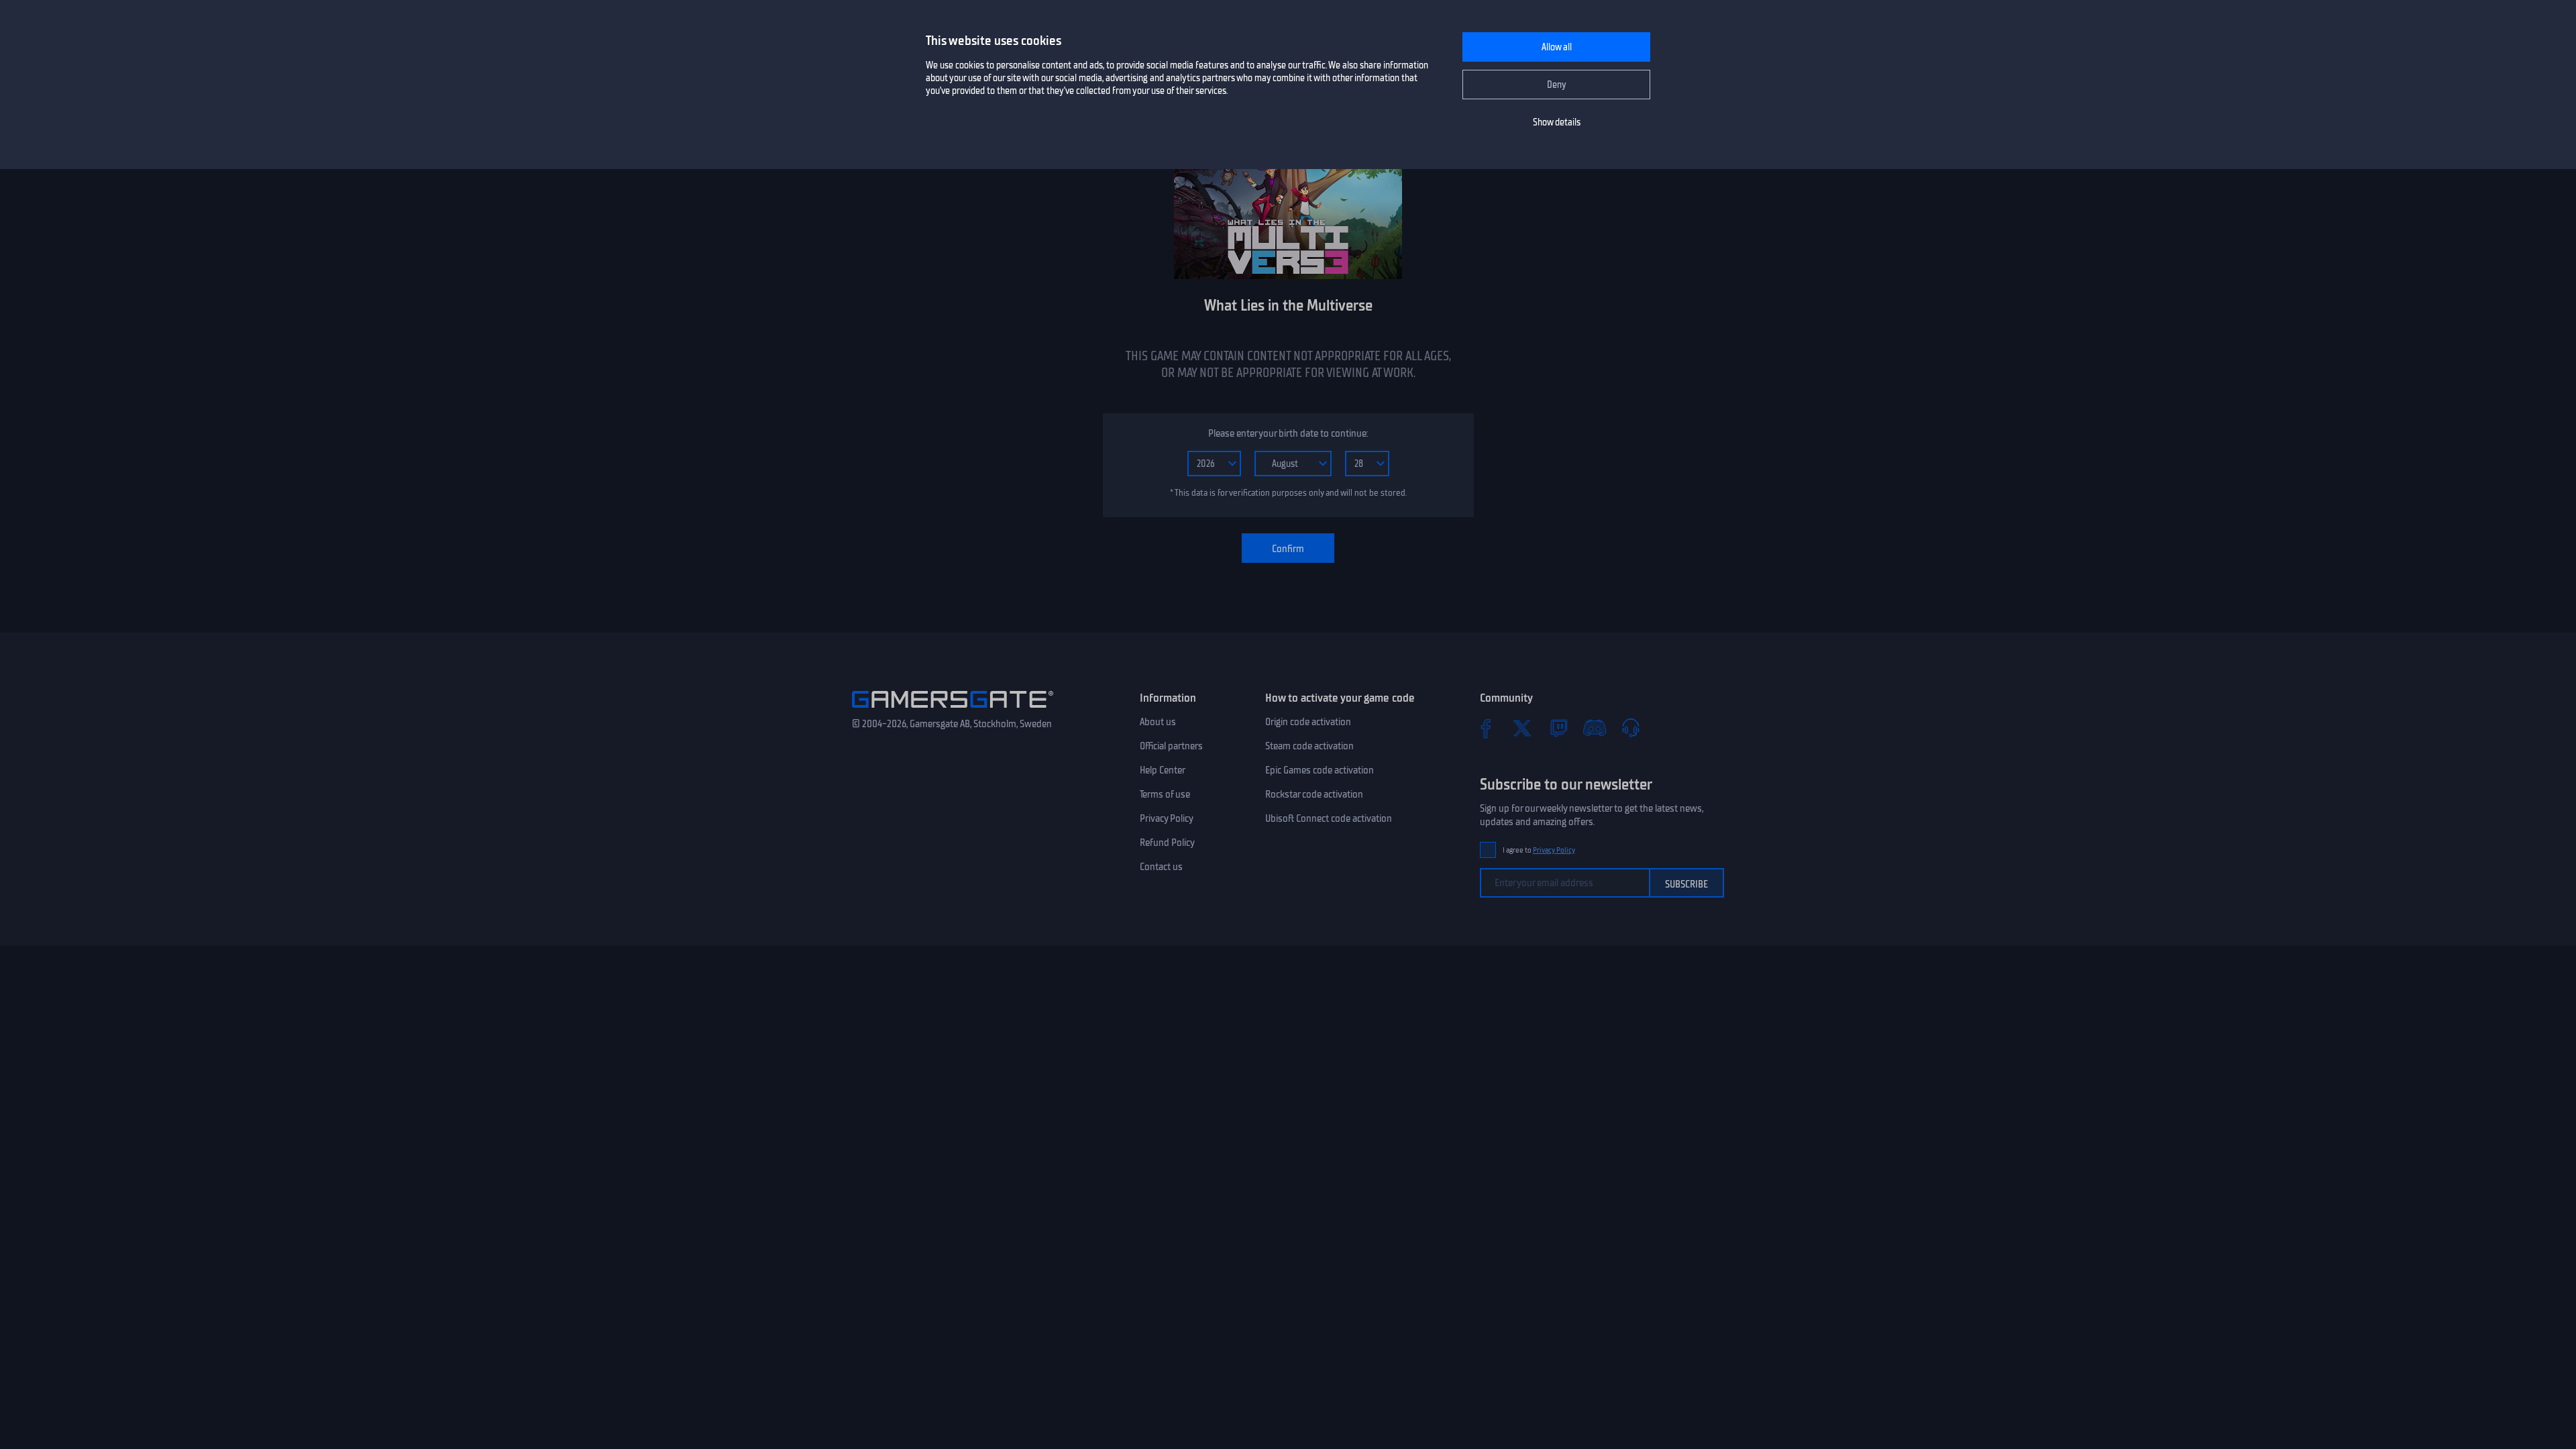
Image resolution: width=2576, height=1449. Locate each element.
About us (1158, 722)
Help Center (1163, 770)
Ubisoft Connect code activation (1329, 818)
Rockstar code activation (1314, 794)
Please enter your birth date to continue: (1288, 433)
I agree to (1539, 850)
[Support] (1631, 728)
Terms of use (1165, 794)
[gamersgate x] (1522, 728)
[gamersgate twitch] (1558, 728)
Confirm (1288, 549)
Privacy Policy (1167, 818)
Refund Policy (1167, 843)
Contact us (1161, 867)
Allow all (1557, 47)
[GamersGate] (953, 710)
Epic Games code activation (1320, 770)
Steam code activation (1309, 746)
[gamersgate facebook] (1486, 728)
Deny (1557, 85)
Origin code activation (1308, 722)
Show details (1557, 122)
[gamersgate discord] (1595, 728)
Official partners (1171, 746)
